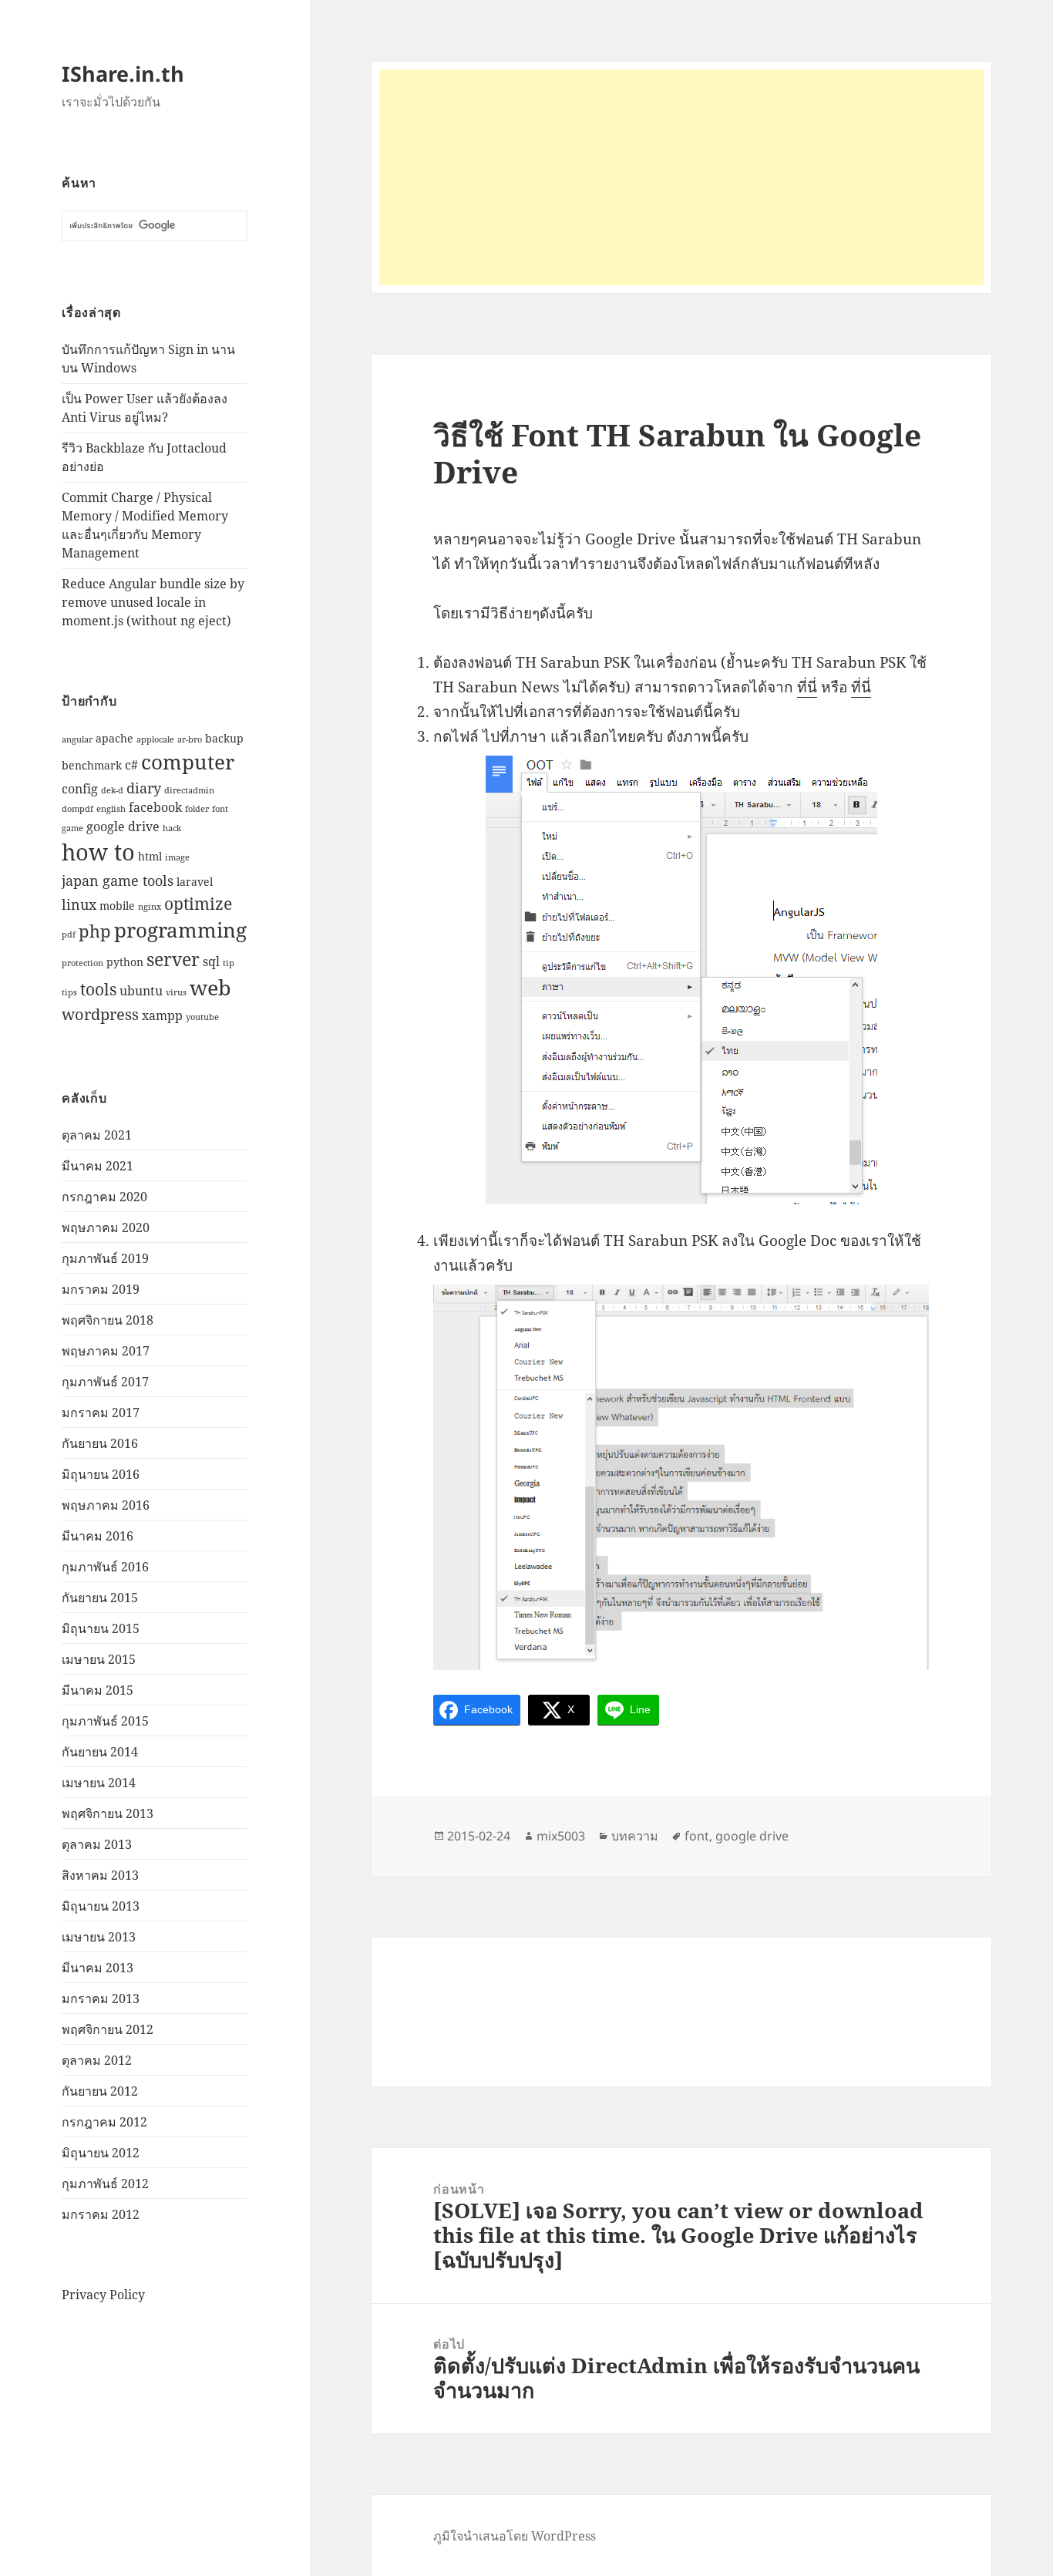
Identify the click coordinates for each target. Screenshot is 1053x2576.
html (150, 856)
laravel (195, 882)
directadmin (189, 790)
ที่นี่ (807, 687)
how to (98, 852)
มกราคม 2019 (101, 1289)
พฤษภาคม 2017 (106, 1351)
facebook (155, 807)
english (111, 809)
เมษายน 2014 (99, 1783)
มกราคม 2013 (101, 1999)
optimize (198, 903)
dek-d (112, 790)
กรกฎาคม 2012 (104, 2122)
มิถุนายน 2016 (101, 1474)
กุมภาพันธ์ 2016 (105, 1567)
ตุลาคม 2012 (97, 2060)
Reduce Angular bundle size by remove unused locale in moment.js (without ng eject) (153, 602)
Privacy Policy (103, 2295)
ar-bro (190, 739)
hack (172, 828)
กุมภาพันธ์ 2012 (105, 2184)
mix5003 (561, 1836)
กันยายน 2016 (100, 1443)
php (95, 931)
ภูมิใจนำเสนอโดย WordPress (515, 2536)
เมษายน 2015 (99, 1659)
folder (197, 809)
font (220, 809)
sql (211, 961)
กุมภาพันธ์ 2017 (105, 1382)
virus (176, 992)
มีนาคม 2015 (98, 1690)
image (177, 857)
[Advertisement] (681, 177)
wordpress (100, 1014)
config (80, 788)
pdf (69, 934)
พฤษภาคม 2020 (106, 1227)
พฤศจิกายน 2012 (108, 2029)
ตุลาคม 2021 (97, 1135)
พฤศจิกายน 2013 (108, 1813)
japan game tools (118, 880)
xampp (162, 1015)
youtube (202, 1017)
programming (180, 930)
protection (82, 963)
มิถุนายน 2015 (101, 1628)
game (72, 828)
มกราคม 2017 (101, 1413)
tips (69, 992)
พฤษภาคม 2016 (106, 1505)
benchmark (92, 765)
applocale (155, 739)
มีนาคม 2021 (98, 1166)
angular (77, 739)
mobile (117, 906)
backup (224, 738)
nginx (150, 907)
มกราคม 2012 (101, 2214)
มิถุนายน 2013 (101, 1906)
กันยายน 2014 (100, 1752)
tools (98, 989)
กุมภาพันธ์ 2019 (105, 1258)
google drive (123, 826)
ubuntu (141, 990)
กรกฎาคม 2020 (104, 1197)
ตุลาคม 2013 (97, 1844)
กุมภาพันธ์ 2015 (105, 1721)
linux (79, 904)
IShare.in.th (123, 74)
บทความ (635, 1836)
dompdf (77, 809)
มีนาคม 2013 (98, 1968)
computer (188, 762)
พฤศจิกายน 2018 (108, 1320)
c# (131, 764)
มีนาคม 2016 (98, 1536)
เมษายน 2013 (99, 1937)
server (173, 959)
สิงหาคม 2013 (100, 1875)
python (125, 962)
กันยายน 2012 (100, 2091)
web (210, 987)
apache (114, 738)
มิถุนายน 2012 (101, 2153)
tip (229, 963)
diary (144, 788)
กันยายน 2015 (100, 1598)
